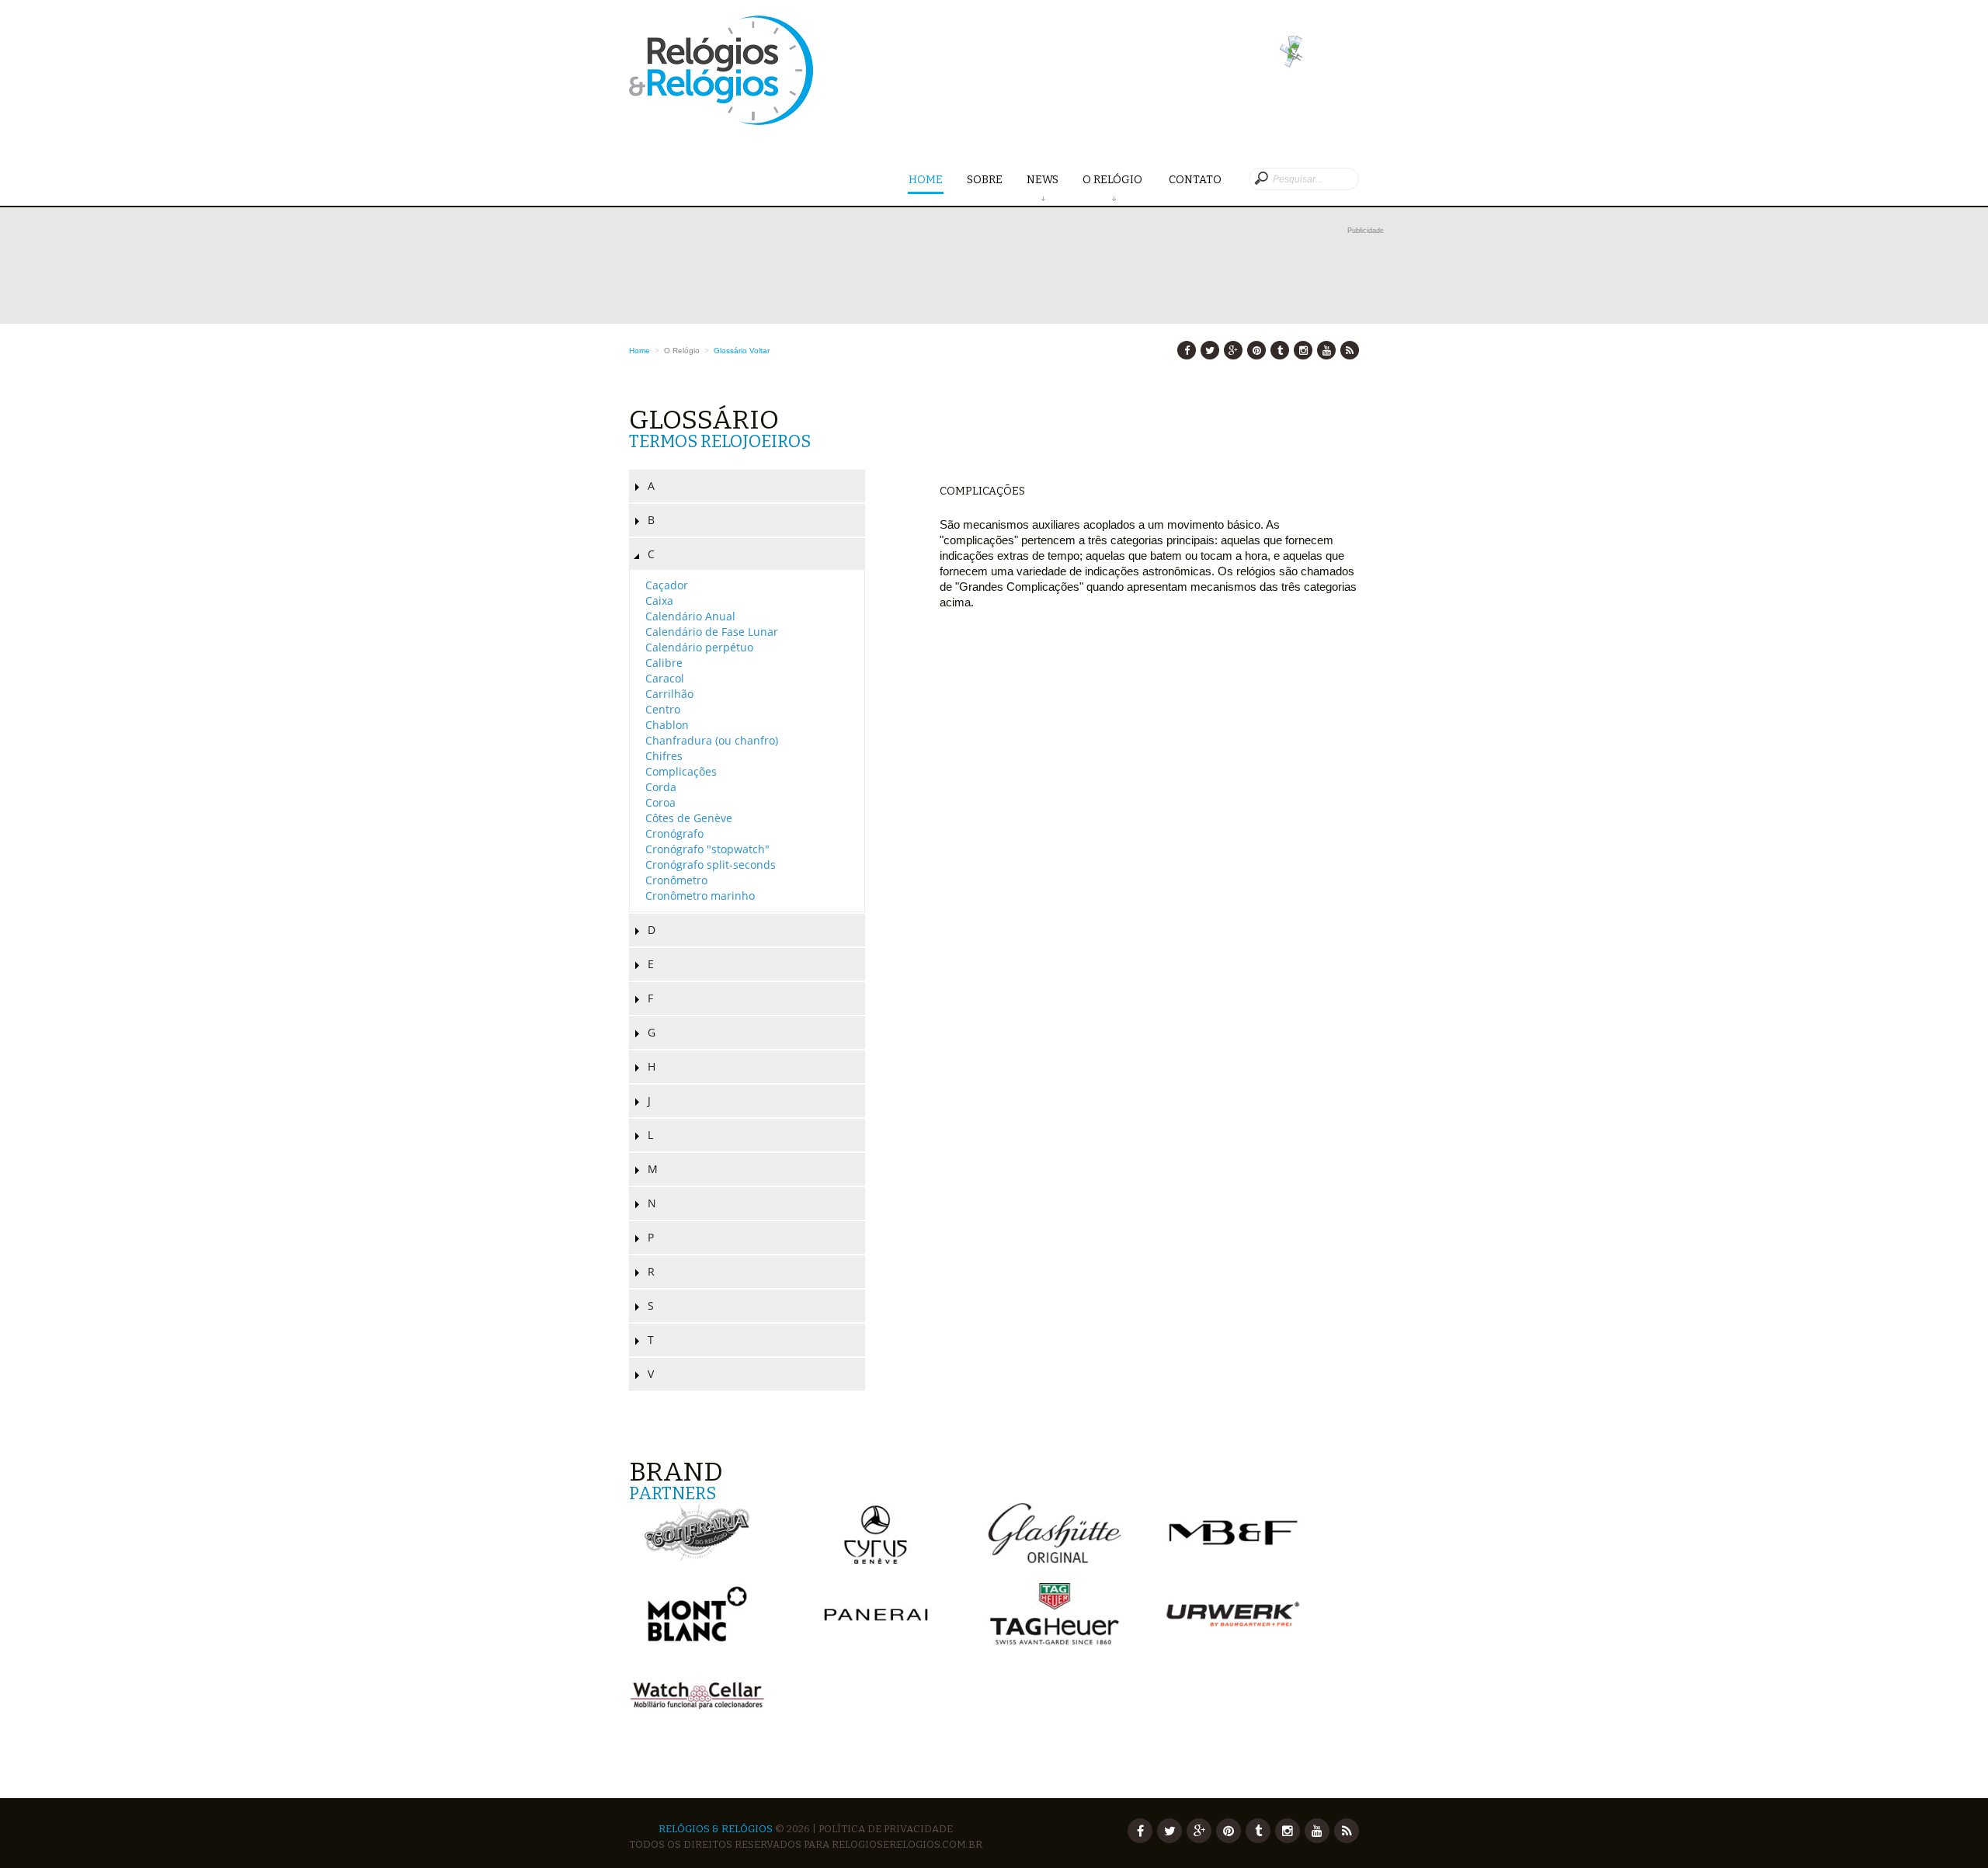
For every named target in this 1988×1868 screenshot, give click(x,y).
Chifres (664, 756)
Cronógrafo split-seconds (711, 865)
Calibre (664, 663)
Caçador (667, 585)
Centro (663, 709)
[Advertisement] (1006, 273)
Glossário (730, 351)
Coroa (660, 802)
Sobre (985, 180)
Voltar (759, 351)
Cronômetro (676, 880)
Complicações (681, 771)
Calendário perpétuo (699, 647)
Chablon (667, 725)
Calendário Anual (690, 616)
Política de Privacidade (886, 1829)
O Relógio (1114, 180)
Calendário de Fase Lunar (712, 632)
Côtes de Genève (689, 818)
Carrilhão (669, 694)
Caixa (659, 601)
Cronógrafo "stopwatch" (707, 849)
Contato (1195, 180)
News (1043, 180)
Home (926, 180)
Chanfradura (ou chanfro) (712, 740)
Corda (661, 787)
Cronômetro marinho (700, 896)
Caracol (665, 678)
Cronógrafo (674, 833)
